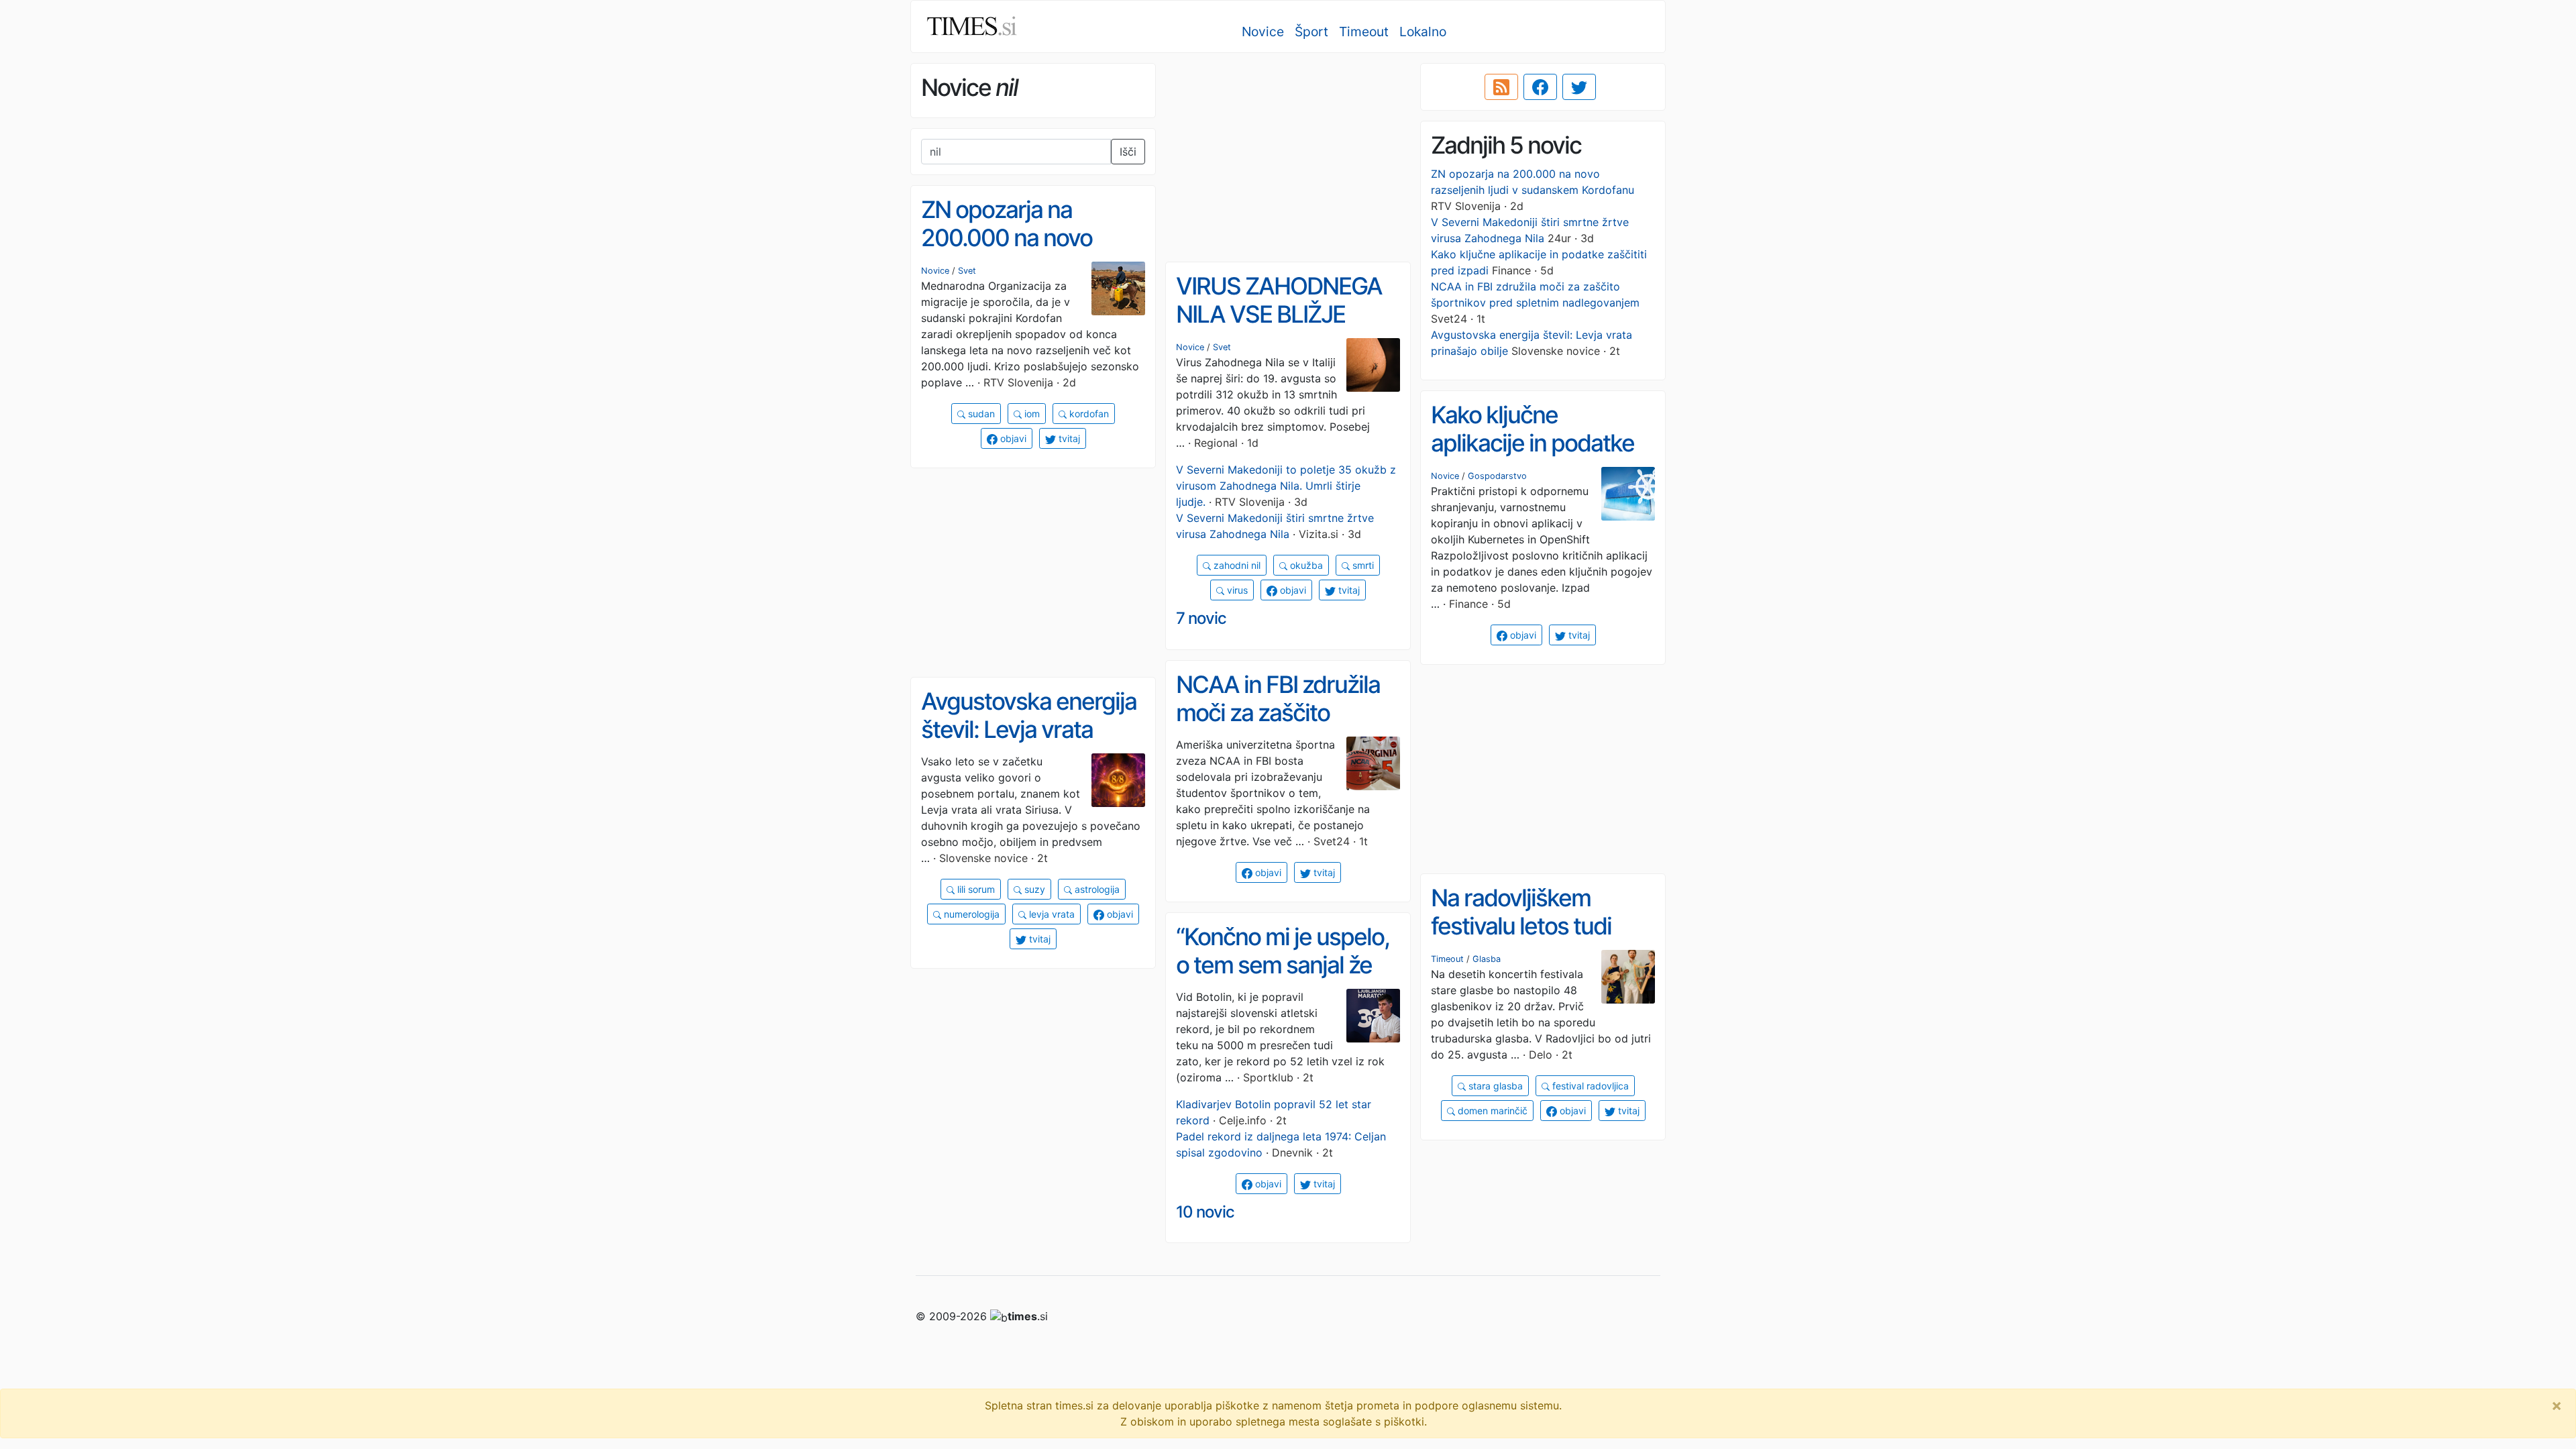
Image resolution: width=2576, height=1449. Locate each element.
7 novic (1201, 618)
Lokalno (1423, 32)
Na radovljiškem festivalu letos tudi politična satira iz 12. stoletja (1531, 941)
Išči (1128, 152)
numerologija (970, 914)
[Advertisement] (1288, 158)
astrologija (1096, 889)
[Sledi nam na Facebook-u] (1540, 87)
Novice (1263, 32)
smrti (1362, 565)
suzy (1033, 889)
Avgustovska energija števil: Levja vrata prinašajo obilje (1029, 730)
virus (1236, 590)
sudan (980, 414)
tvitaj (1068, 438)
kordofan (1088, 414)
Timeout (1364, 32)
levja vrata (1051, 914)
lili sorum (975, 889)
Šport (1311, 32)
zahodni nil (1236, 565)
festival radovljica (1589, 1086)
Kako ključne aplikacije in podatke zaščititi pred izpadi (1533, 443)
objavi (1012, 438)
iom (1031, 414)
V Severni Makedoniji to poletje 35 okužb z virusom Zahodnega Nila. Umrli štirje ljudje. (1286, 486)
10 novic (1205, 1212)
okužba (1305, 565)
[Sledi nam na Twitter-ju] (1579, 87)
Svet (967, 271)
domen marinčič (1491, 1111)
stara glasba (1494, 1086)
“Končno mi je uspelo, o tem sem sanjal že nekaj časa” (1283, 965)
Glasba (1487, 959)
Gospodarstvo (1497, 476)
